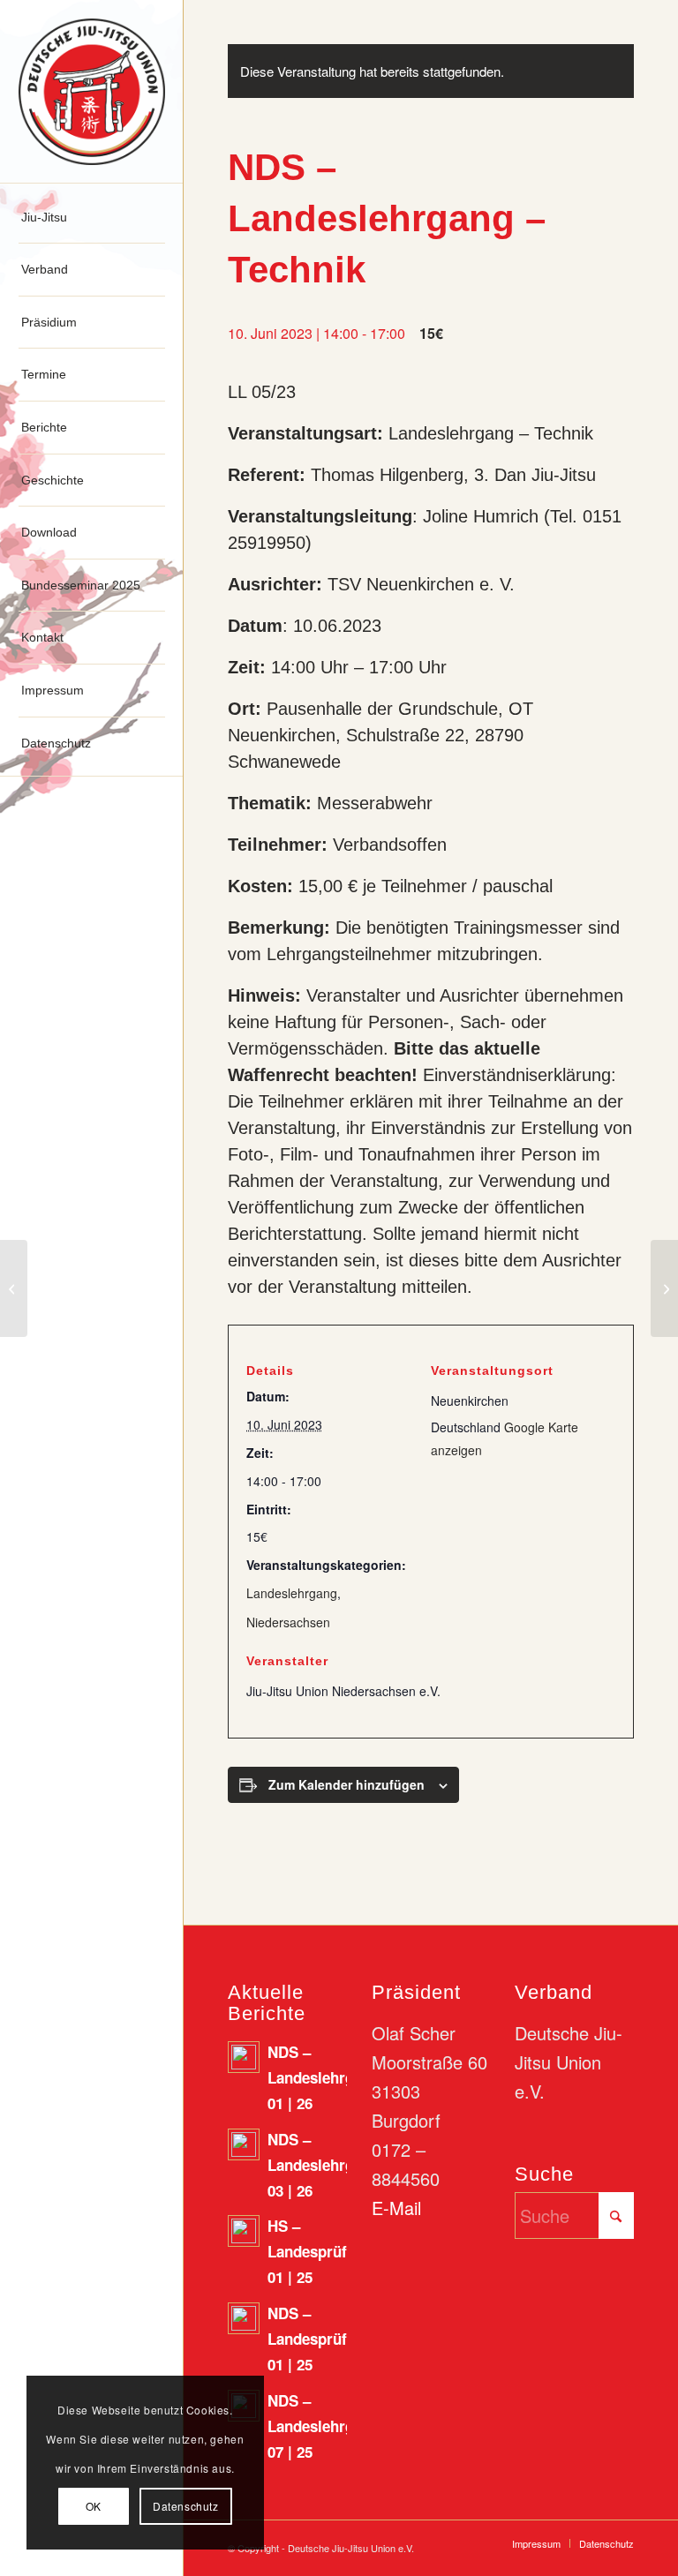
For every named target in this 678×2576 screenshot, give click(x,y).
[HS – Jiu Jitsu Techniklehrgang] (14, 1288)
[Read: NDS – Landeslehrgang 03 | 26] (244, 2144)
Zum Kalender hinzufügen (347, 1784)
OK (94, 2506)
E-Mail (396, 2208)
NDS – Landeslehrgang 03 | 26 (324, 2165)
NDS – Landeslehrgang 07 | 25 (324, 2426)
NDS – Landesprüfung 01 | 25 (320, 2339)
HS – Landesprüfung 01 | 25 (320, 2251)
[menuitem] (92, 218)
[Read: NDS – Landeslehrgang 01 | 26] (244, 2057)
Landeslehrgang (292, 1593)
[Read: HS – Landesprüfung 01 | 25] (244, 2231)
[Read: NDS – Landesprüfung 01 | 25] (244, 2318)
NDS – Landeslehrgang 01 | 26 (324, 2077)
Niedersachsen (288, 1622)
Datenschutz (186, 2506)
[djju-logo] (92, 92)
